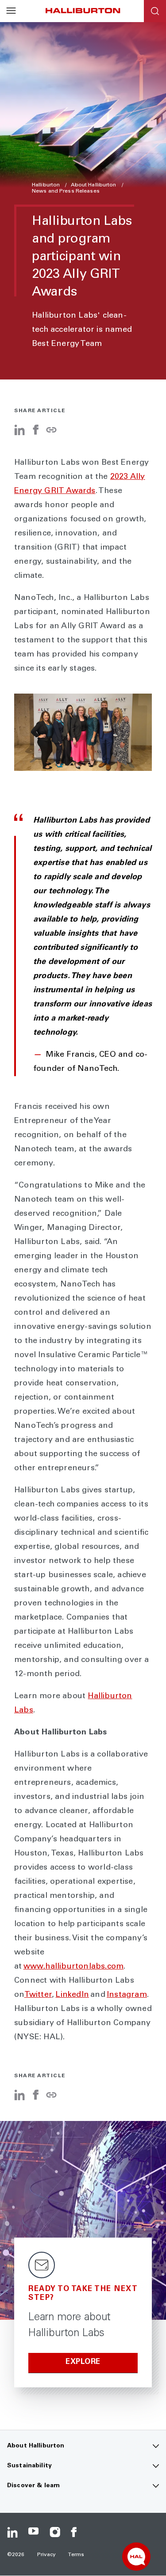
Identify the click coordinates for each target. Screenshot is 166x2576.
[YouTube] (34, 2532)
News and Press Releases (66, 191)
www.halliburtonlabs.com (74, 1967)
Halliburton (46, 185)
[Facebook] (35, 433)
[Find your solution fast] (136, 2557)
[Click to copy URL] (51, 431)
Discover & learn (33, 2486)
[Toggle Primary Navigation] (11, 11)
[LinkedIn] (19, 433)
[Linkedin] (12, 2532)
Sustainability (29, 2466)
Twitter (38, 1995)
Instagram (127, 1995)
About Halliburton (94, 185)
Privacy (47, 2555)
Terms (76, 2555)
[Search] (155, 11)
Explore (83, 2362)
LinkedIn (72, 1995)
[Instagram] (55, 2532)
